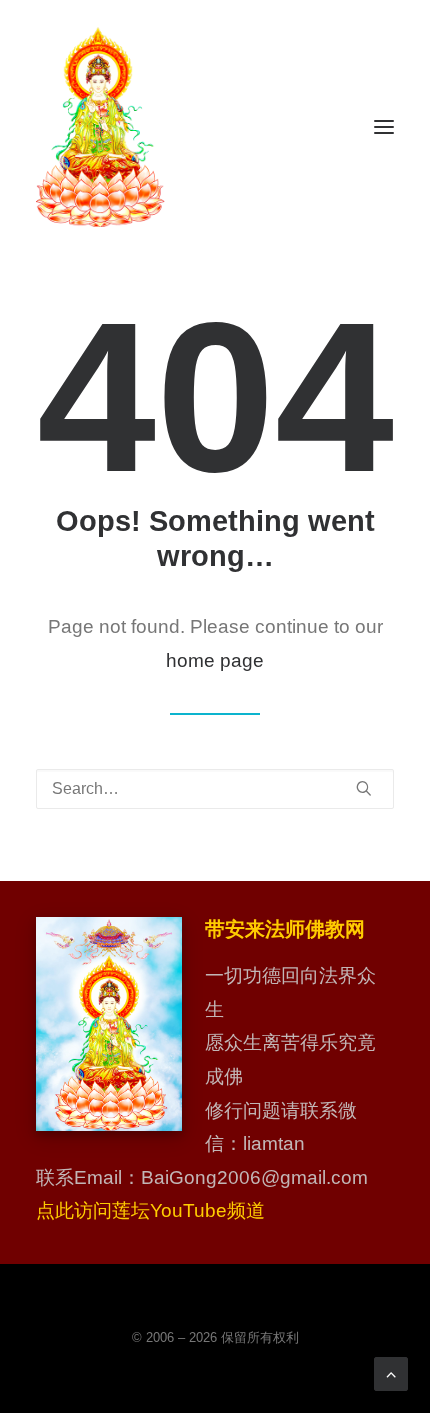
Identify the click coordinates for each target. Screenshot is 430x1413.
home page (215, 660)
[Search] (215, 789)
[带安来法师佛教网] (101, 127)
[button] (384, 127)
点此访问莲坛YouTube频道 (150, 1210)
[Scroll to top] (391, 1372)
